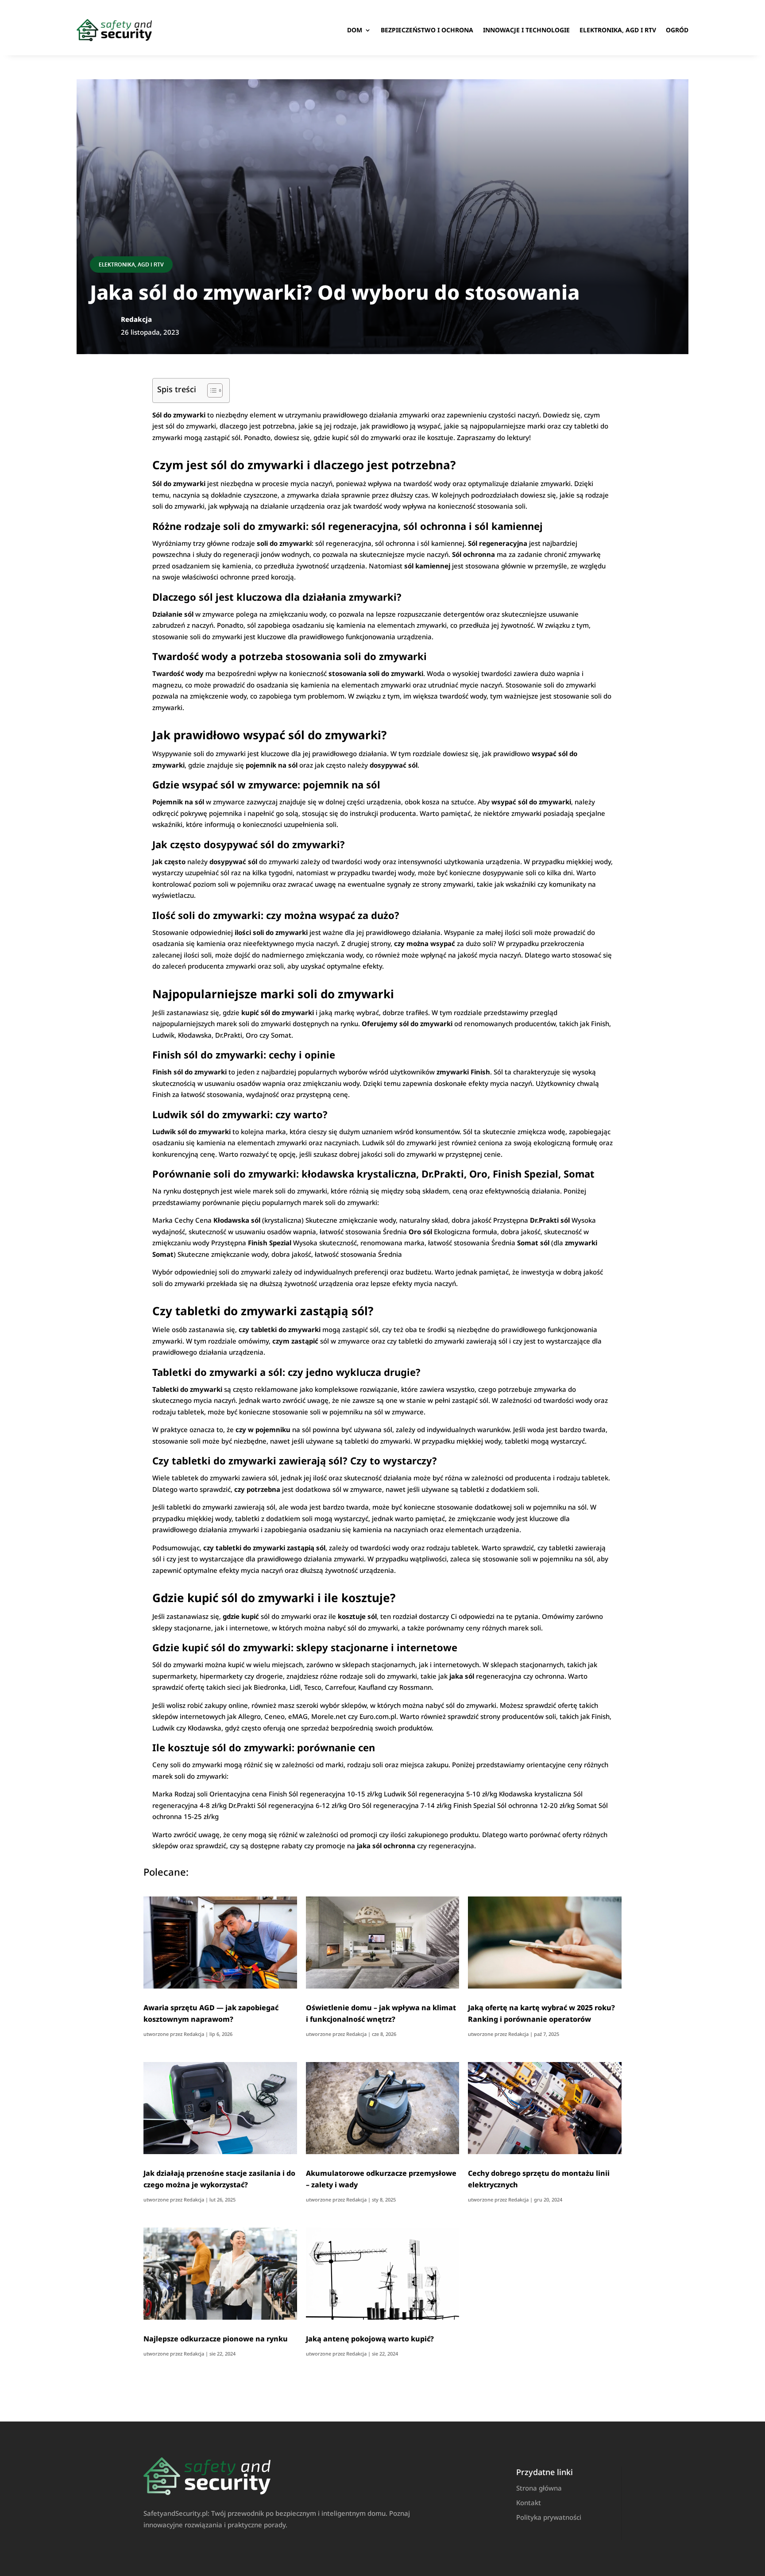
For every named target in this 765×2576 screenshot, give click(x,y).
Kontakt (529, 2503)
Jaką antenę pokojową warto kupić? (370, 2339)
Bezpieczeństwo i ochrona (427, 30)
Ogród (677, 30)
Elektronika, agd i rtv (618, 30)
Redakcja (194, 2034)
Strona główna (539, 2488)
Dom (355, 30)
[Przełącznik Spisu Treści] (211, 390)
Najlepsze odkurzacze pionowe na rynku (216, 2339)
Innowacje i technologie (526, 30)
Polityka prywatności (549, 2517)
